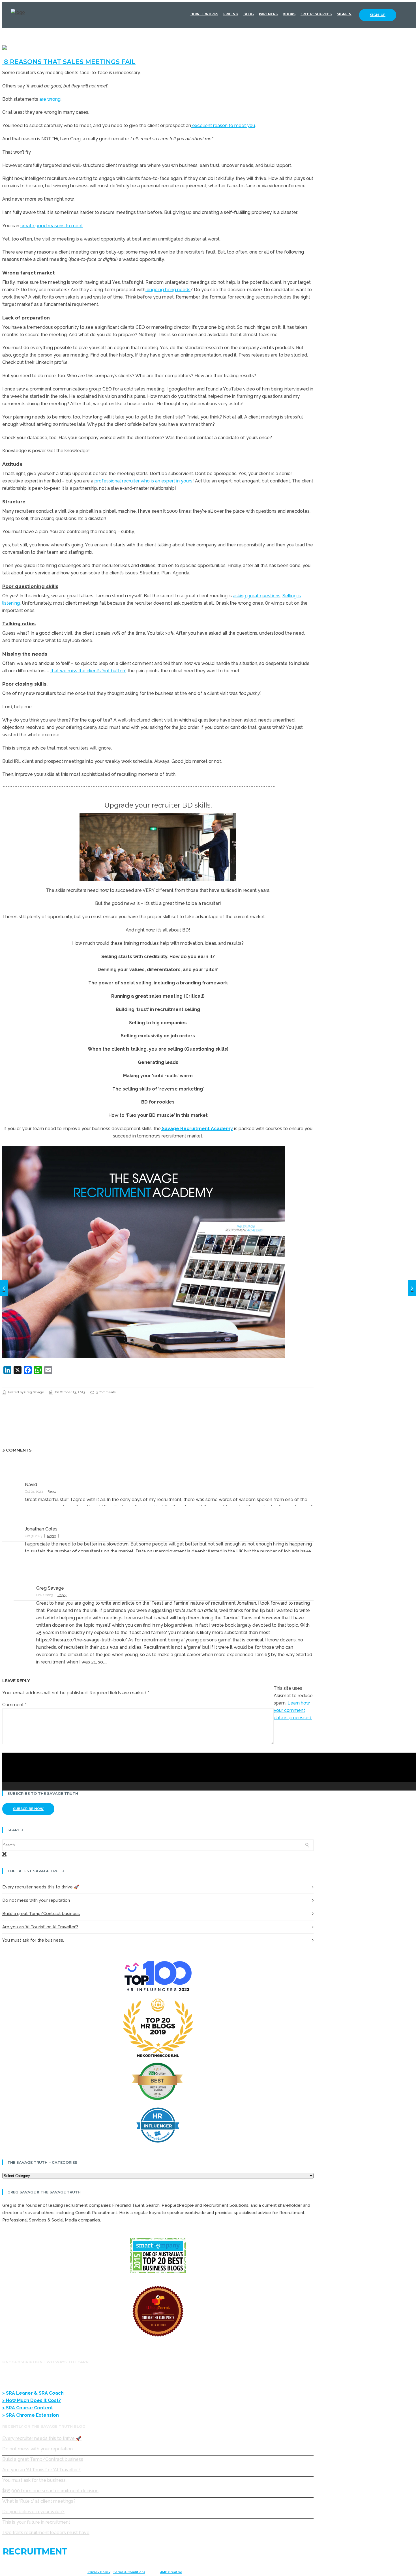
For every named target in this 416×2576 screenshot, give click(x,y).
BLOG (249, 14)
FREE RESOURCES (316, 14)
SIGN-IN (344, 14)
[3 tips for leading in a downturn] (412, 1288)
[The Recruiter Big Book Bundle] (4, 1288)
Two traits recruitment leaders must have (46, 2533)
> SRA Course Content (28, 2408)
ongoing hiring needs (168, 290)
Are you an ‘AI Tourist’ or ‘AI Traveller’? (40, 1927)
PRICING (231, 14)
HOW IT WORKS (204, 14)
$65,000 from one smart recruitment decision (50, 2491)
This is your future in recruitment (36, 2522)
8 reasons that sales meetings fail (69, 62)
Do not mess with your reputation (36, 1900)
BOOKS (289, 14)
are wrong (49, 99)
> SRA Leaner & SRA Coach (34, 2393)
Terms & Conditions (129, 2572)
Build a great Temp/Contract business (41, 1914)
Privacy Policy (99, 2572)
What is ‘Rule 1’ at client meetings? (39, 2501)
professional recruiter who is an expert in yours (143, 481)
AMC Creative (171, 2572)
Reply (52, 1491)
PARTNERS (268, 14)
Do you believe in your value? (33, 2512)
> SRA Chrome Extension (31, 2415)
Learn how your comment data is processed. (293, 1710)
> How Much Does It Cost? (32, 2400)
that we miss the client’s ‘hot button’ (88, 671)
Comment (14, 1705)
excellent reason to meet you (223, 125)
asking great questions (257, 596)
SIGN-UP (378, 15)
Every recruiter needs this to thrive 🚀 (41, 1887)
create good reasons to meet (52, 226)
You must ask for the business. (33, 1940)
